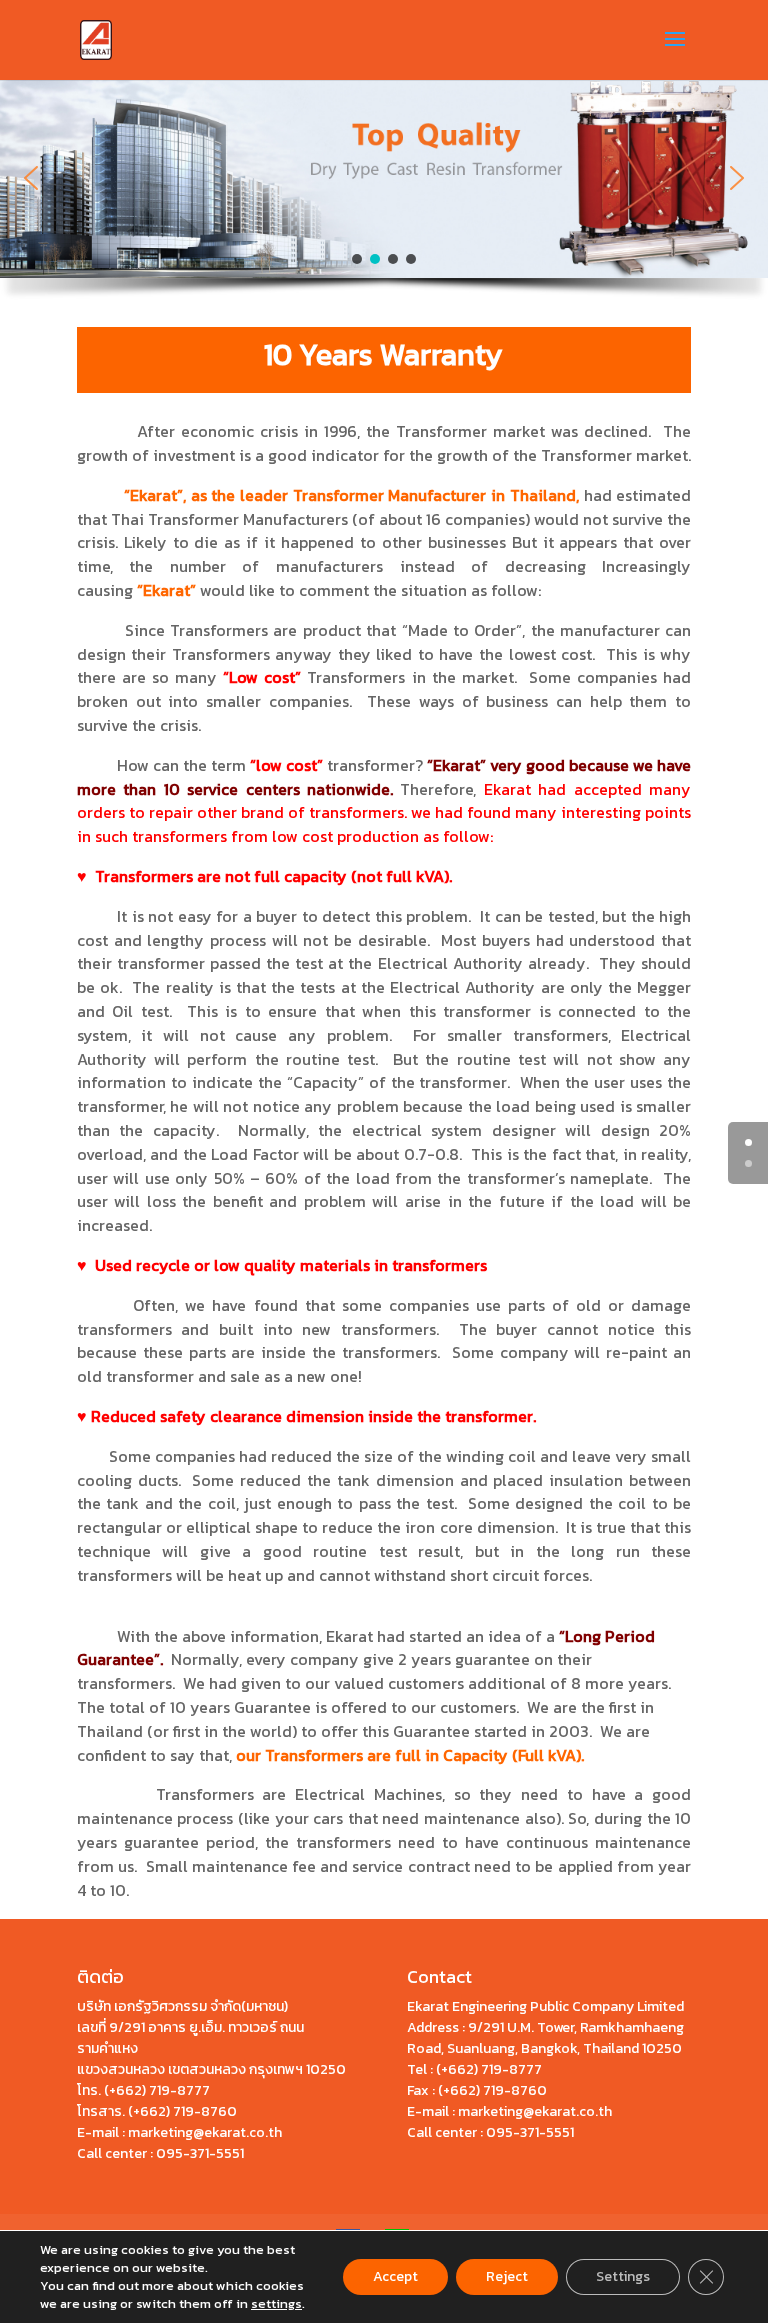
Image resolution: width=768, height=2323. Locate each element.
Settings (623, 2276)
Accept (395, 2276)
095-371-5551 (200, 2153)
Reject (507, 2276)
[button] (31, 178)
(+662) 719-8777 (157, 2090)
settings (276, 2304)
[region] (384, 195)
